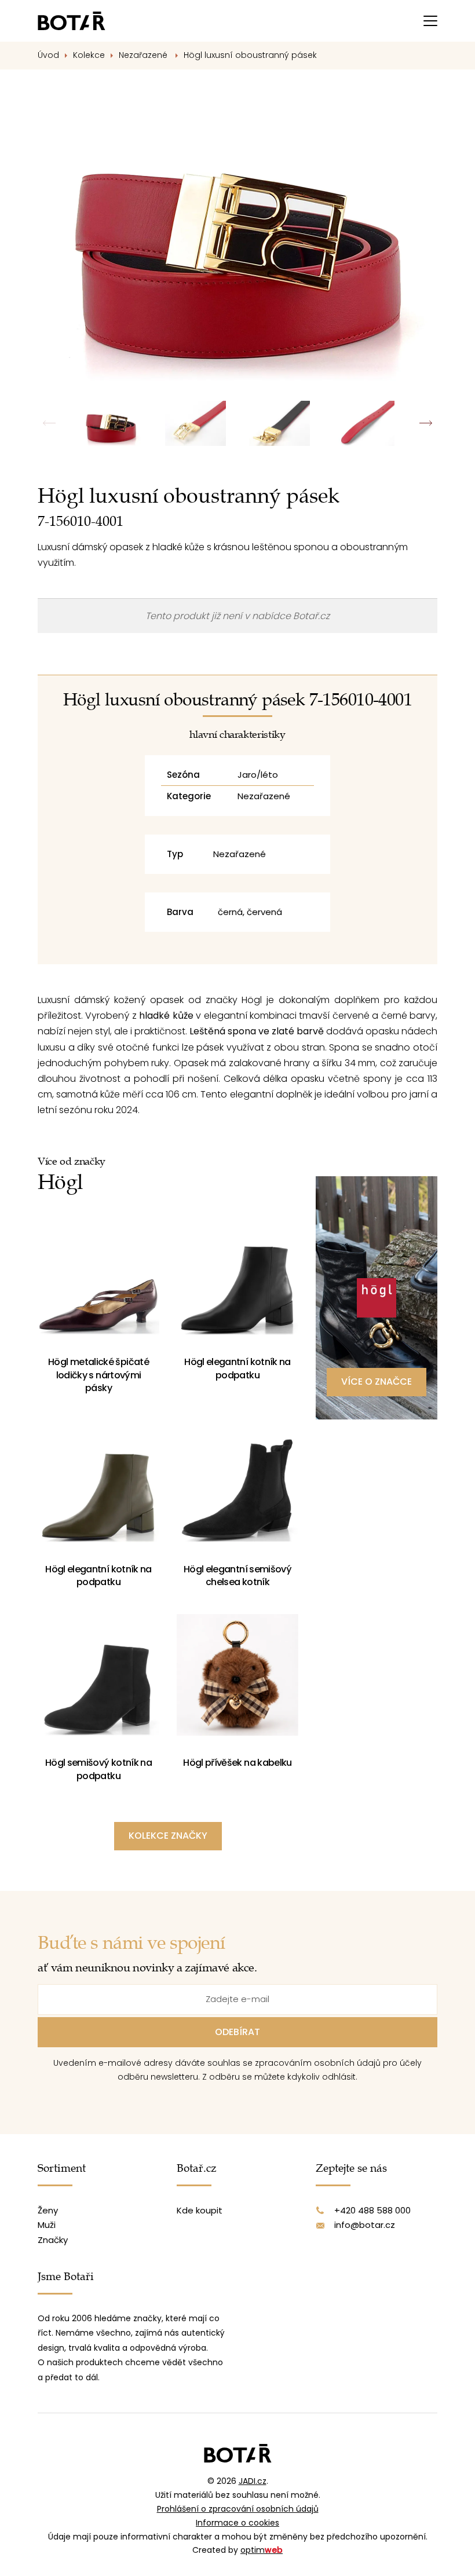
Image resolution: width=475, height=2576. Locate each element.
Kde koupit (200, 2210)
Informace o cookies (237, 2523)
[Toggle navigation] (430, 21)
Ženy (48, 2210)
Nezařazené (144, 55)
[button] (425, 423)
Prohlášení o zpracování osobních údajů (238, 2509)
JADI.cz (253, 2481)
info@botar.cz (365, 2225)
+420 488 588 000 (372, 2210)
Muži (47, 2225)
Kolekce (89, 55)
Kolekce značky (168, 1836)
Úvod (48, 55)
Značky (53, 2240)
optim (262, 2550)
